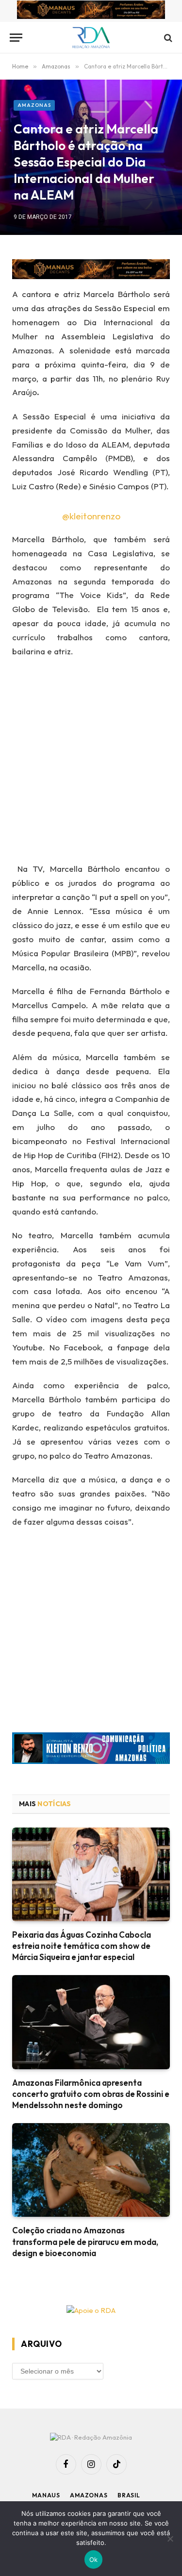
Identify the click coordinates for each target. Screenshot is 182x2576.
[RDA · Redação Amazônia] (91, 38)
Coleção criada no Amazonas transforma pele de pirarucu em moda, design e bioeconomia (85, 2241)
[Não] (170, 2539)
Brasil (129, 2495)
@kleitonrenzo (91, 516)
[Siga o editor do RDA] (91, 1750)
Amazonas (34, 105)
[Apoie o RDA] (91, 2311)
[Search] (167, 38)
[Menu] (16, 38)
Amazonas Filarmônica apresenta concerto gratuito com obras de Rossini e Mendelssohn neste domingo (91, 2094)
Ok (94, 2559)
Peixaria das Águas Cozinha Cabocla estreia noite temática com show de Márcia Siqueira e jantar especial (82, 1946)
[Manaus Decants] (91, 11)
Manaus (46, 2495)
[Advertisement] (91, 763)
